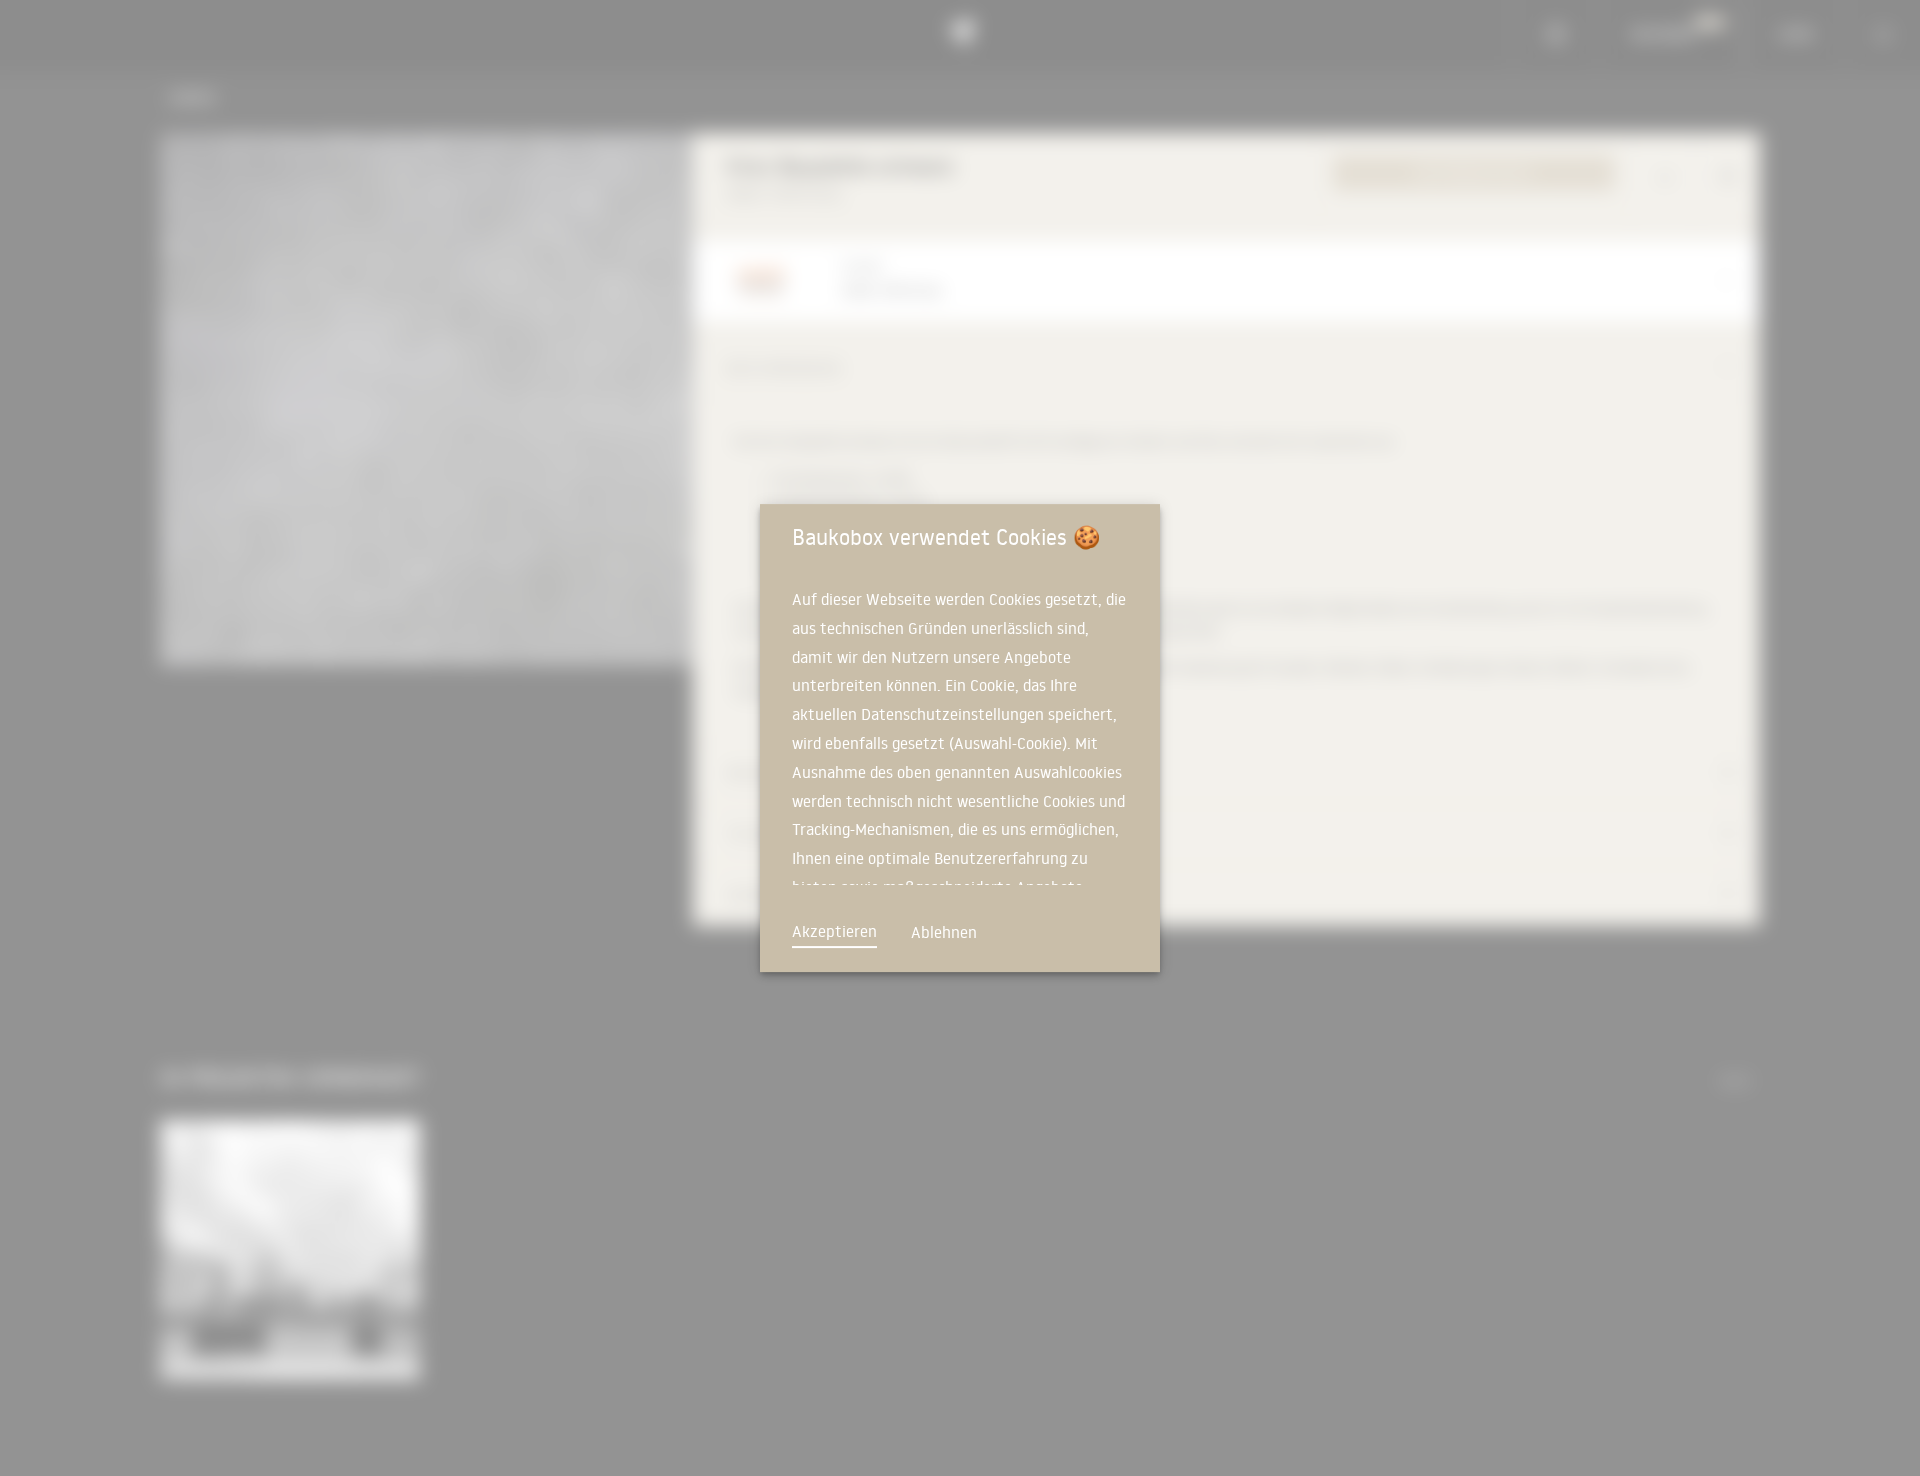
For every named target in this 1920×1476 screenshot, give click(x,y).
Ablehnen (944, 932)
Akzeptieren (834, 931)
